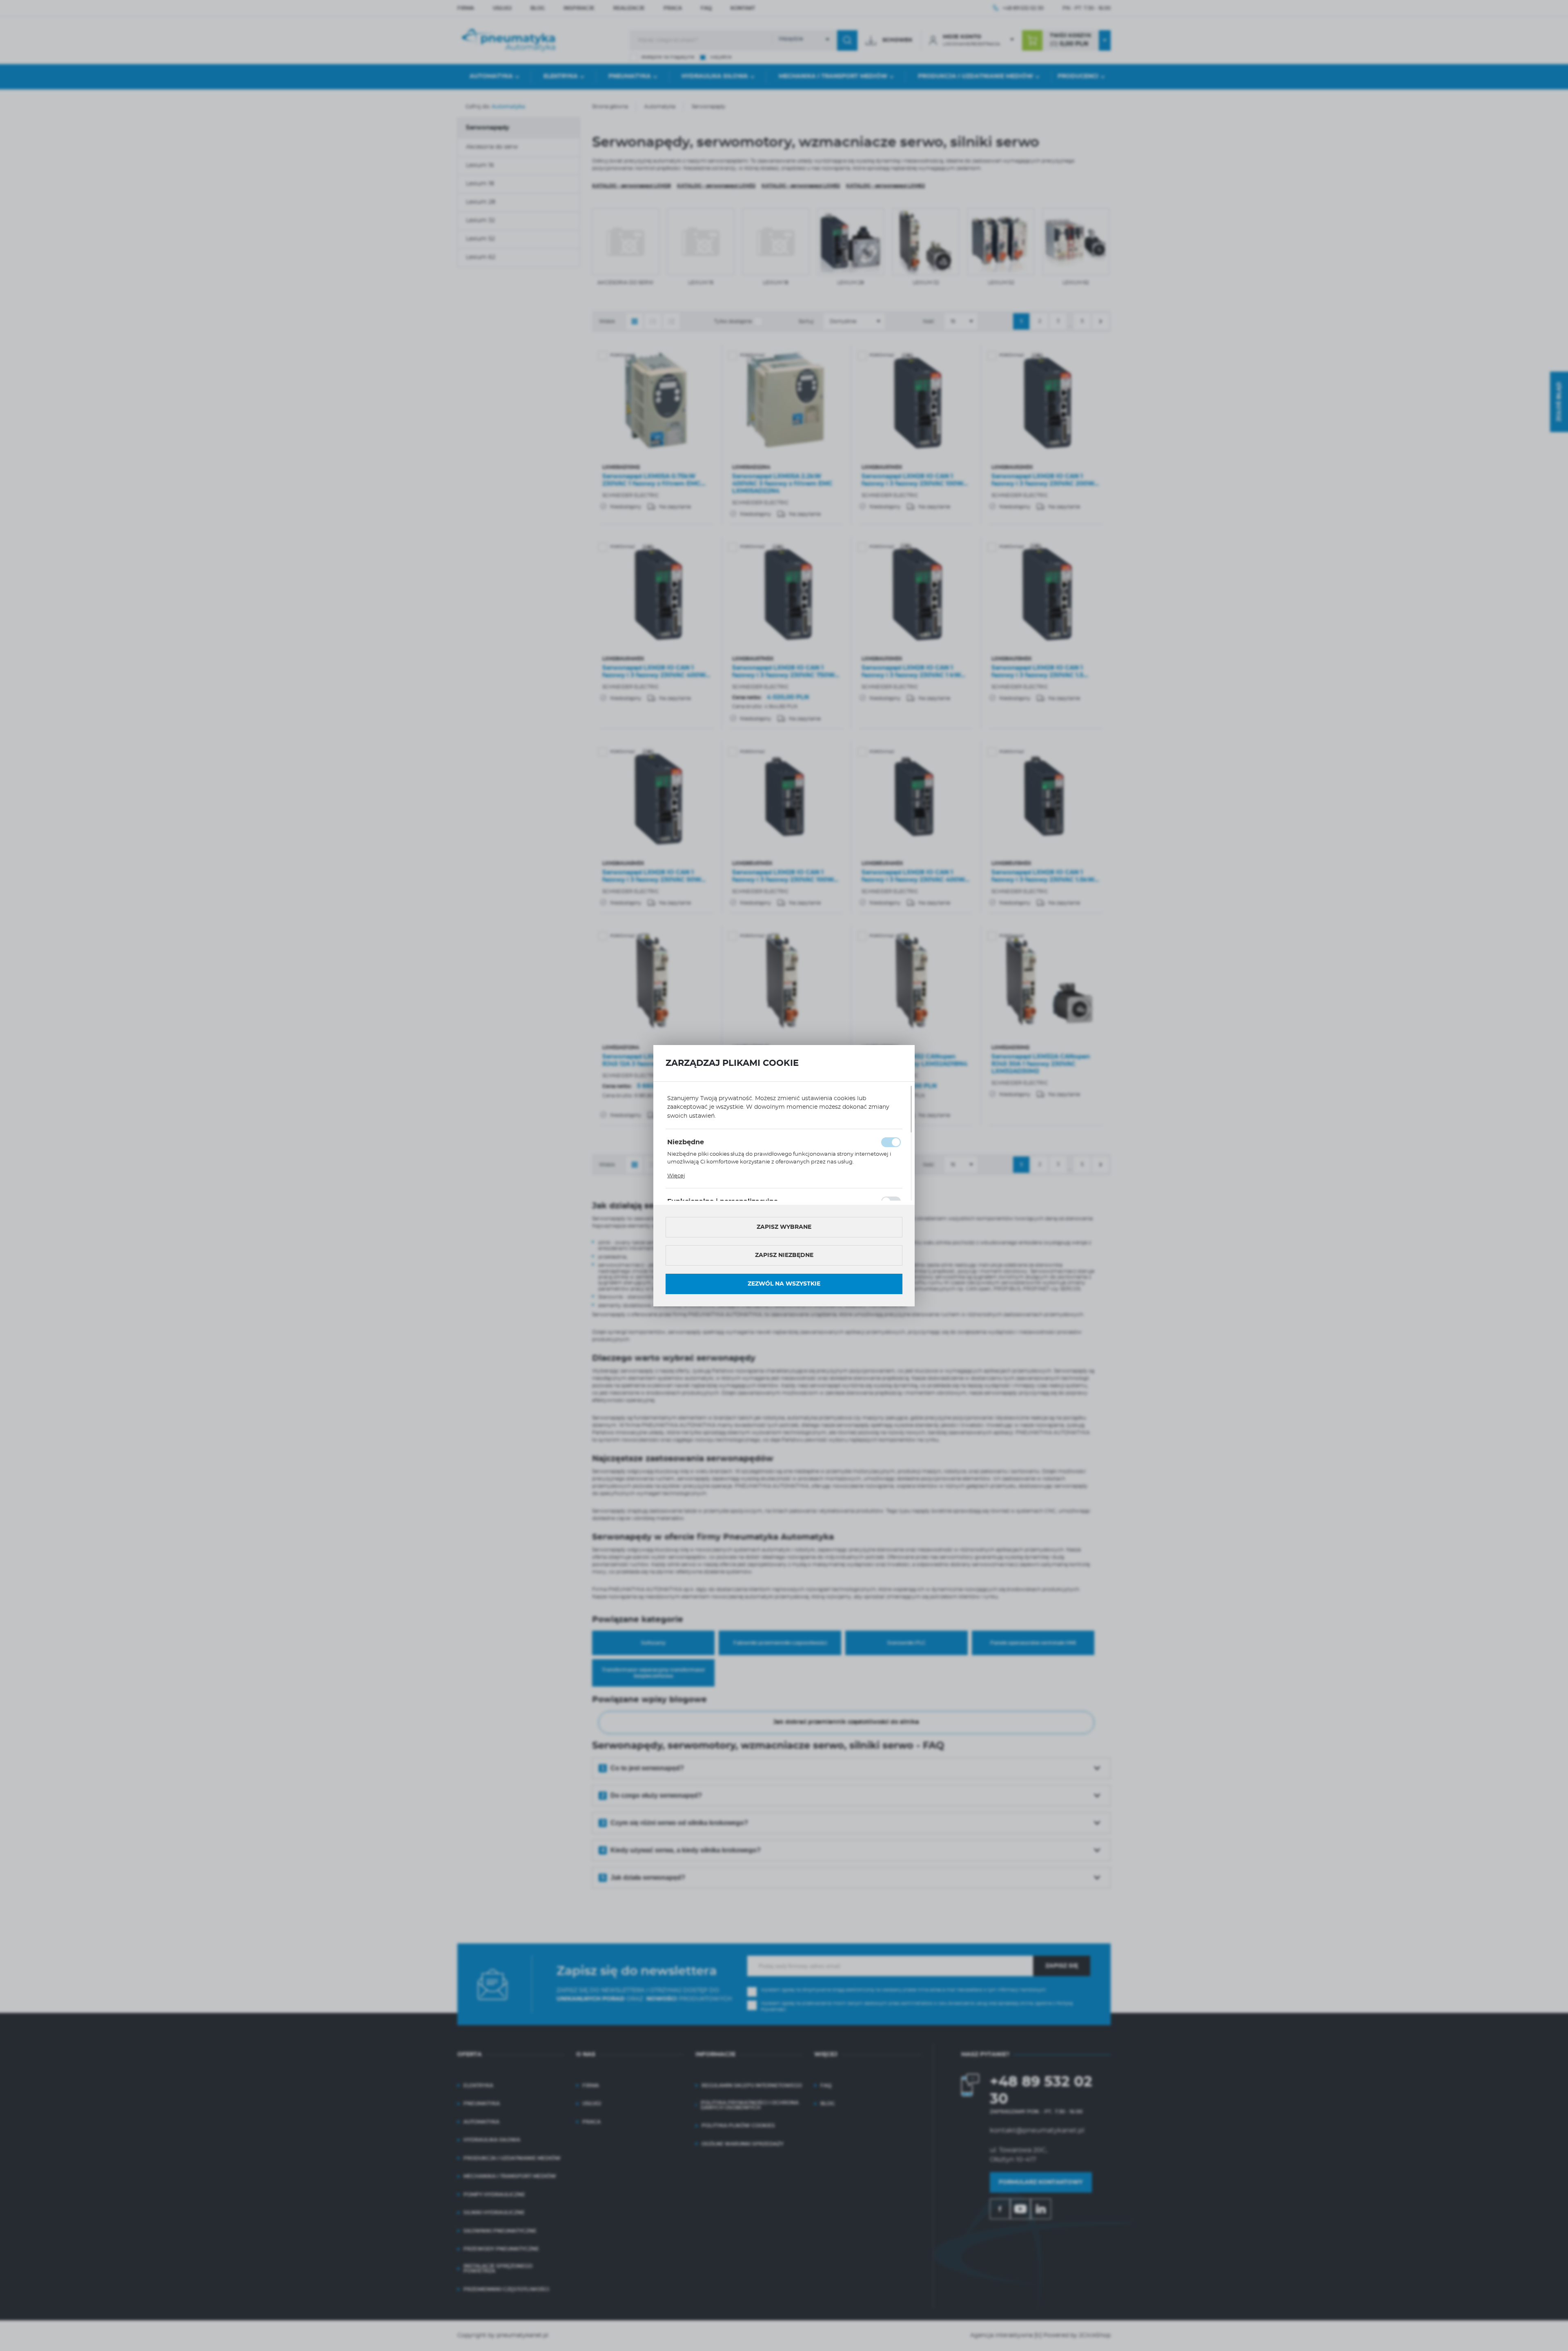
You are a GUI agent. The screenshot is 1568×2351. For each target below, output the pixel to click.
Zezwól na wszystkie (784, 1284)
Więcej (676, 1176)
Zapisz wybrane (784, 1227)
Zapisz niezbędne (784, 1255)
